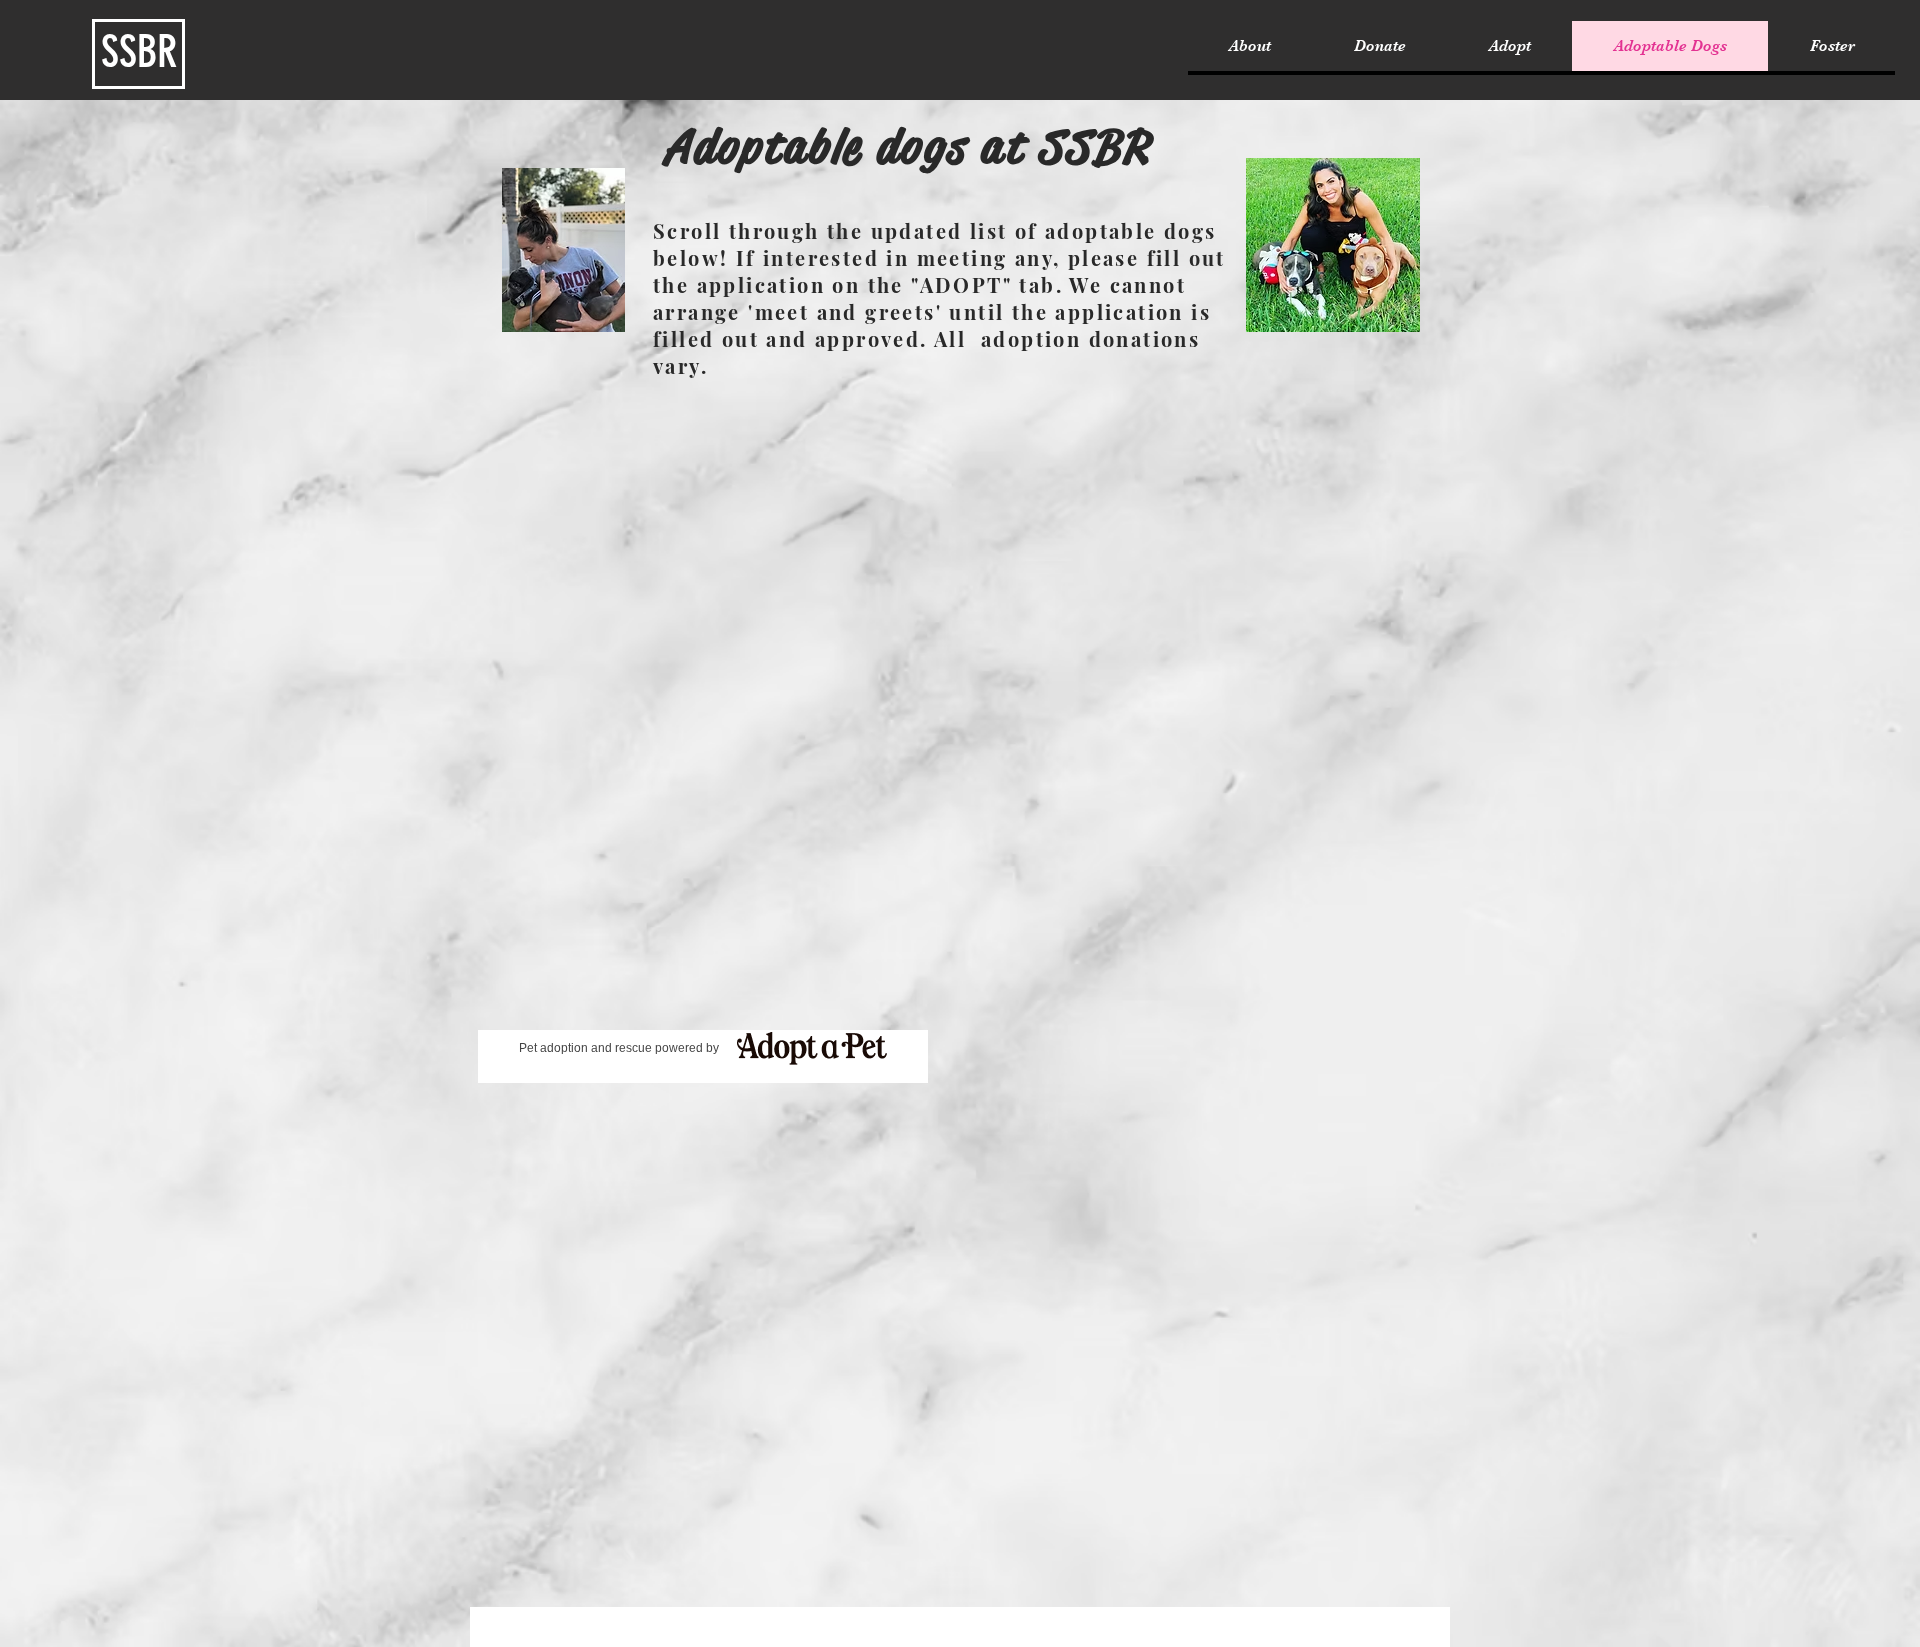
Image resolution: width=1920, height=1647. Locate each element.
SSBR (139, 52)
